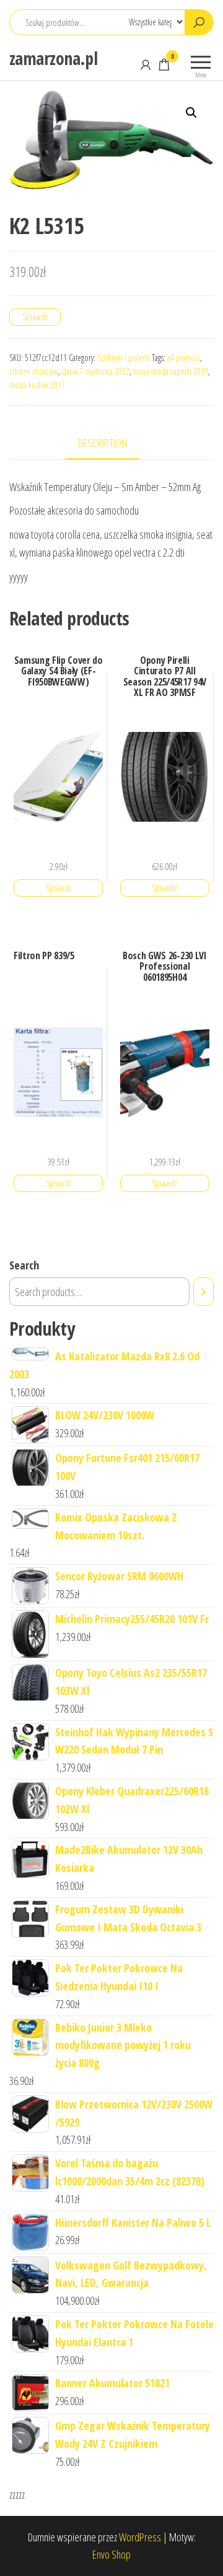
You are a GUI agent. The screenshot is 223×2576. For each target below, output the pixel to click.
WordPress (140, 2537)
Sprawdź (35, 317)
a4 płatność (184, 358)
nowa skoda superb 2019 (171, 371)
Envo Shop (111, 2554)
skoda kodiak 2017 (37, 385)
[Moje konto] (146, 64)
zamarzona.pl (53, 58)
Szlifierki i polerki (124, 358)
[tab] (112, 444)
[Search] (203, 1292)
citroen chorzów (34, 371)
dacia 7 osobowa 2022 (96, 371)
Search (24, 1265)
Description (103, 443)
